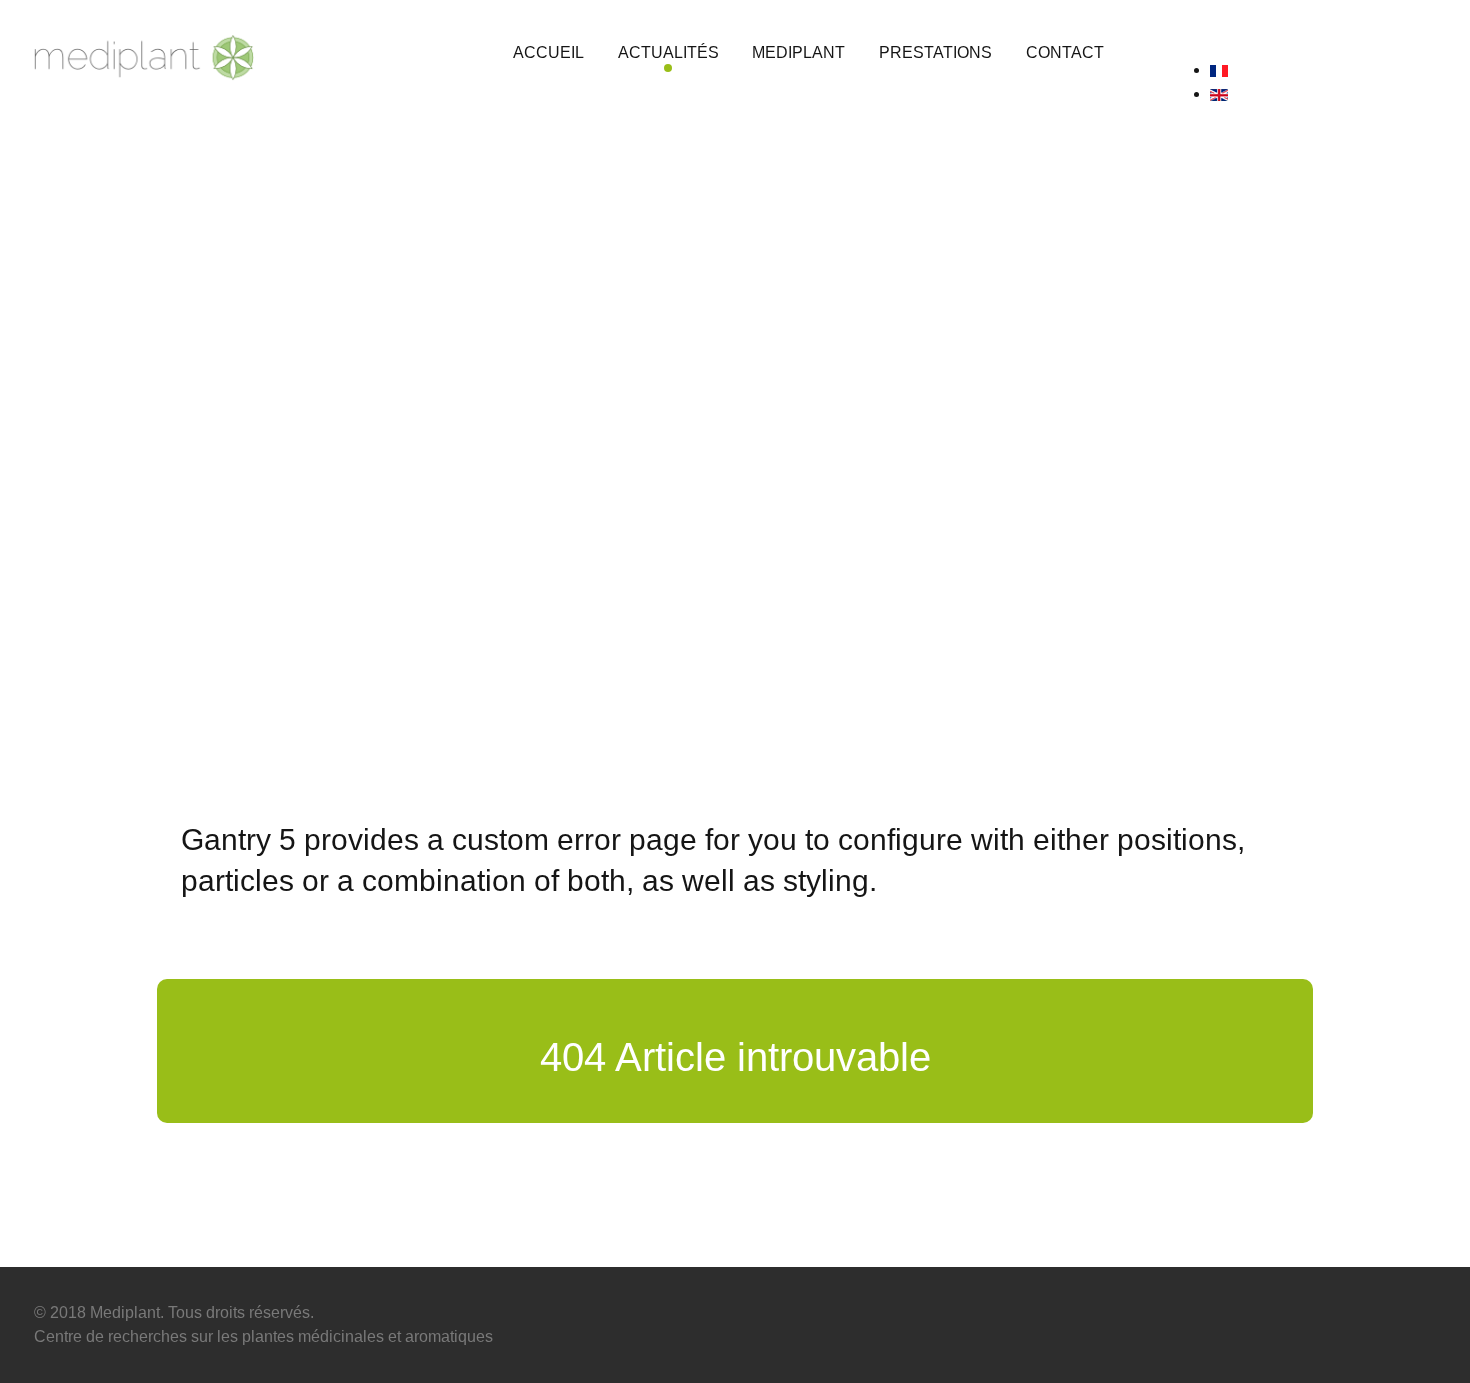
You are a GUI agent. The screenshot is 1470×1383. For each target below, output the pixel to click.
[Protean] (144, 53)
